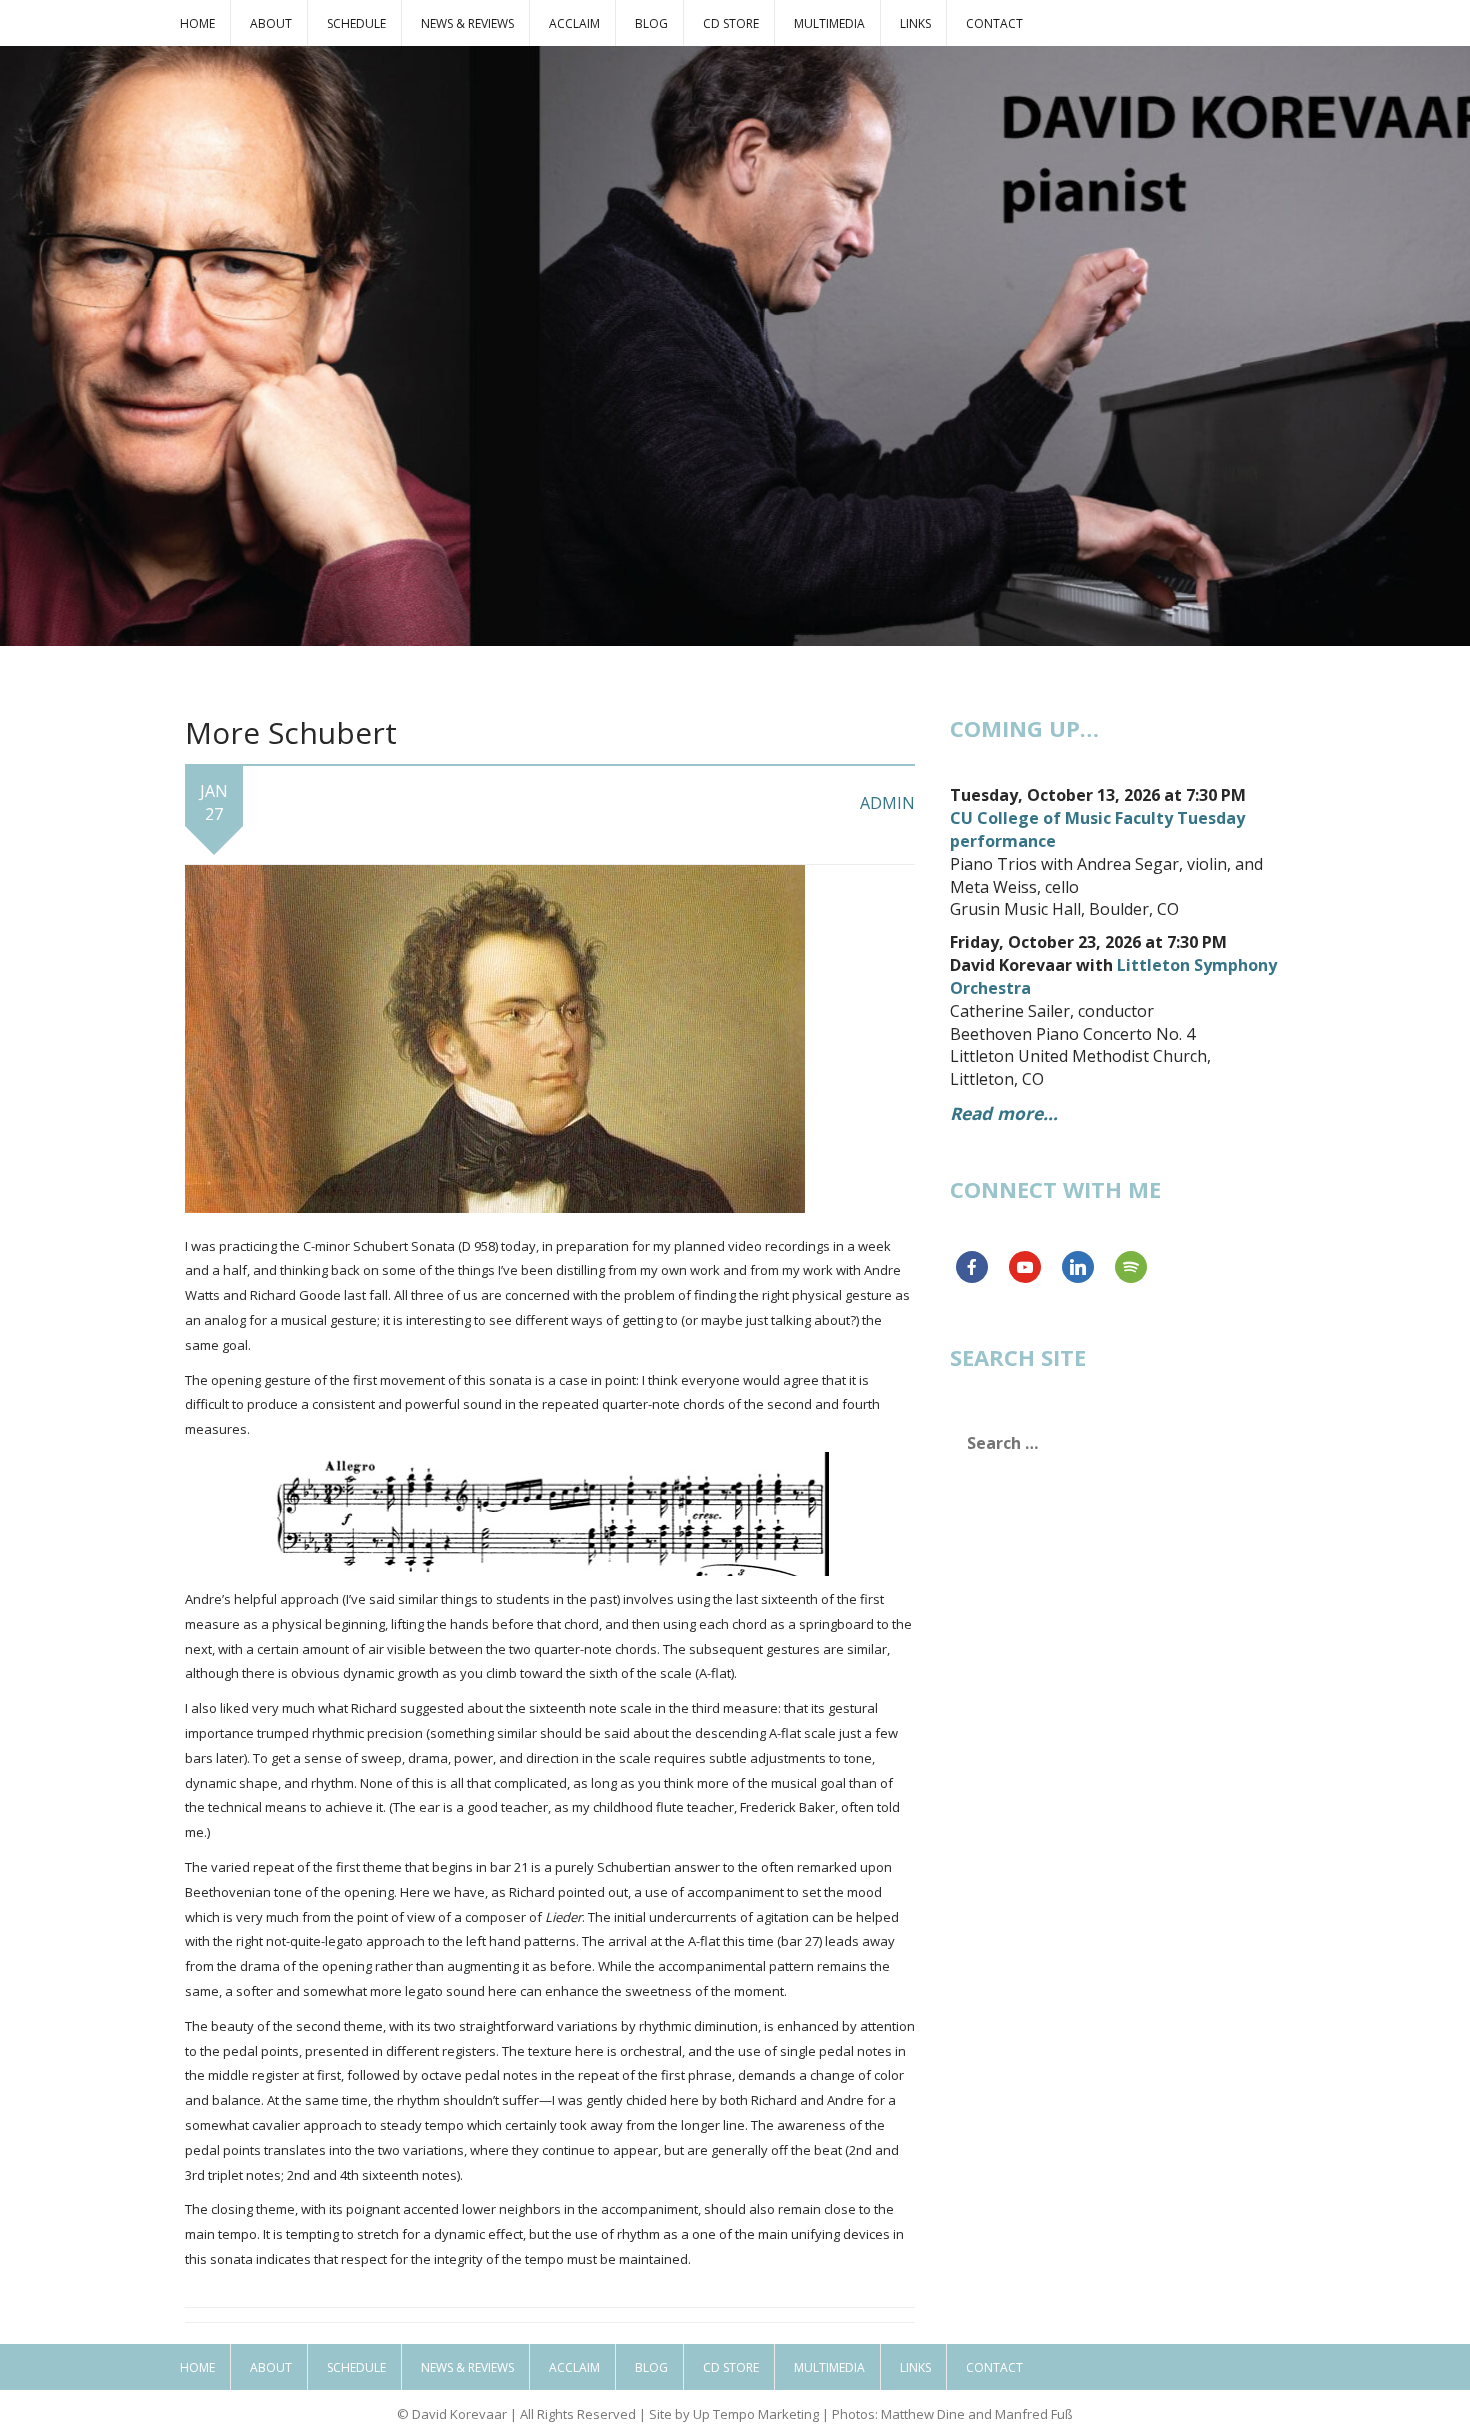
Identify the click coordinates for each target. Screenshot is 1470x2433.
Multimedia (829, 23)
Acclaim (574, 23)
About (271, 23)
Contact (994, 23)
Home (197, 23)
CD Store (731, 23)
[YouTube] (1025, 1267)
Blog (651, 23)
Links (915, 23)
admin (887, 803)
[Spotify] (1131, 1267)
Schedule (356, 23)
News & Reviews (467, 23)
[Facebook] (972, 1267)
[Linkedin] (1078, 1267)
